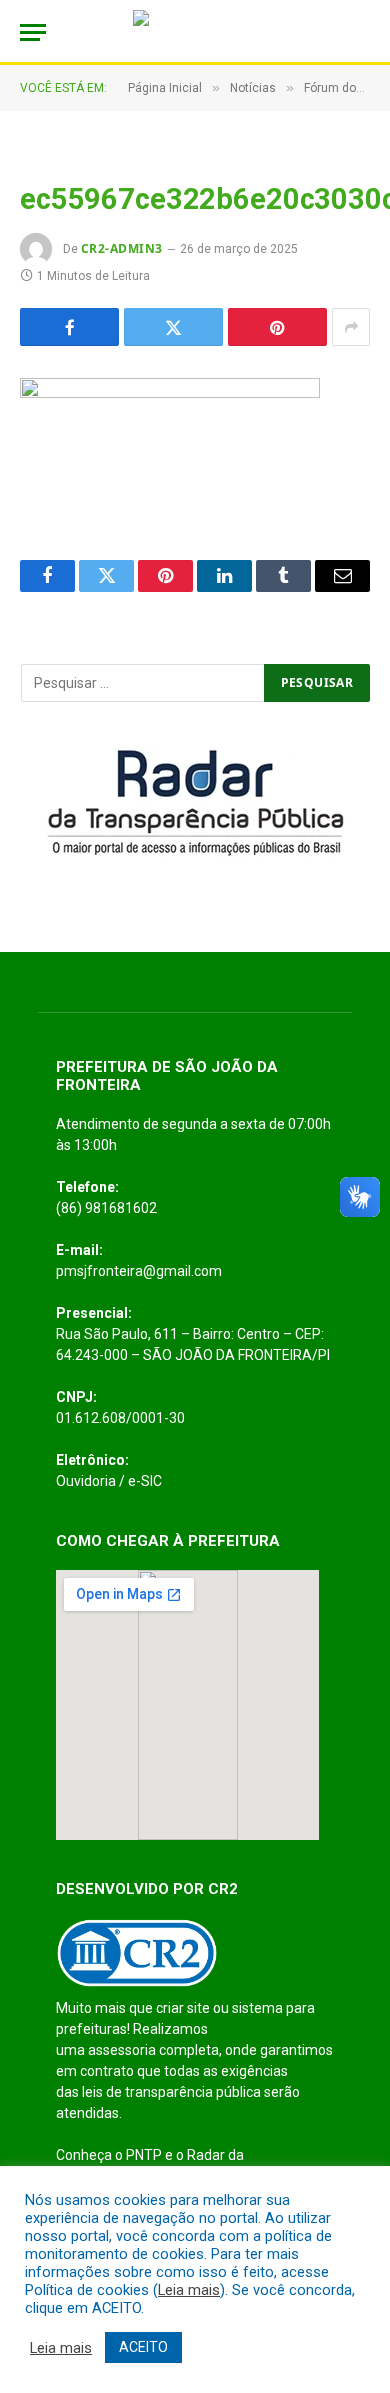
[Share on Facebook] (69, 327)
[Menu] (33, 32)
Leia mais (189, 2290)
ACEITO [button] (143, 2347)
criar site (183, 2008)
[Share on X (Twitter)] (173, 327)
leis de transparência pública (171, 2092)
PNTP (144, 2155)
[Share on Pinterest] (277, 327)
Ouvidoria (86, 1481)
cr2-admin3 (122, 248)
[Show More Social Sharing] (351, 327)
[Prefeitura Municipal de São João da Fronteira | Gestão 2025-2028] (195, 32)
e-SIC (145, 1481)
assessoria (122, 2050)
